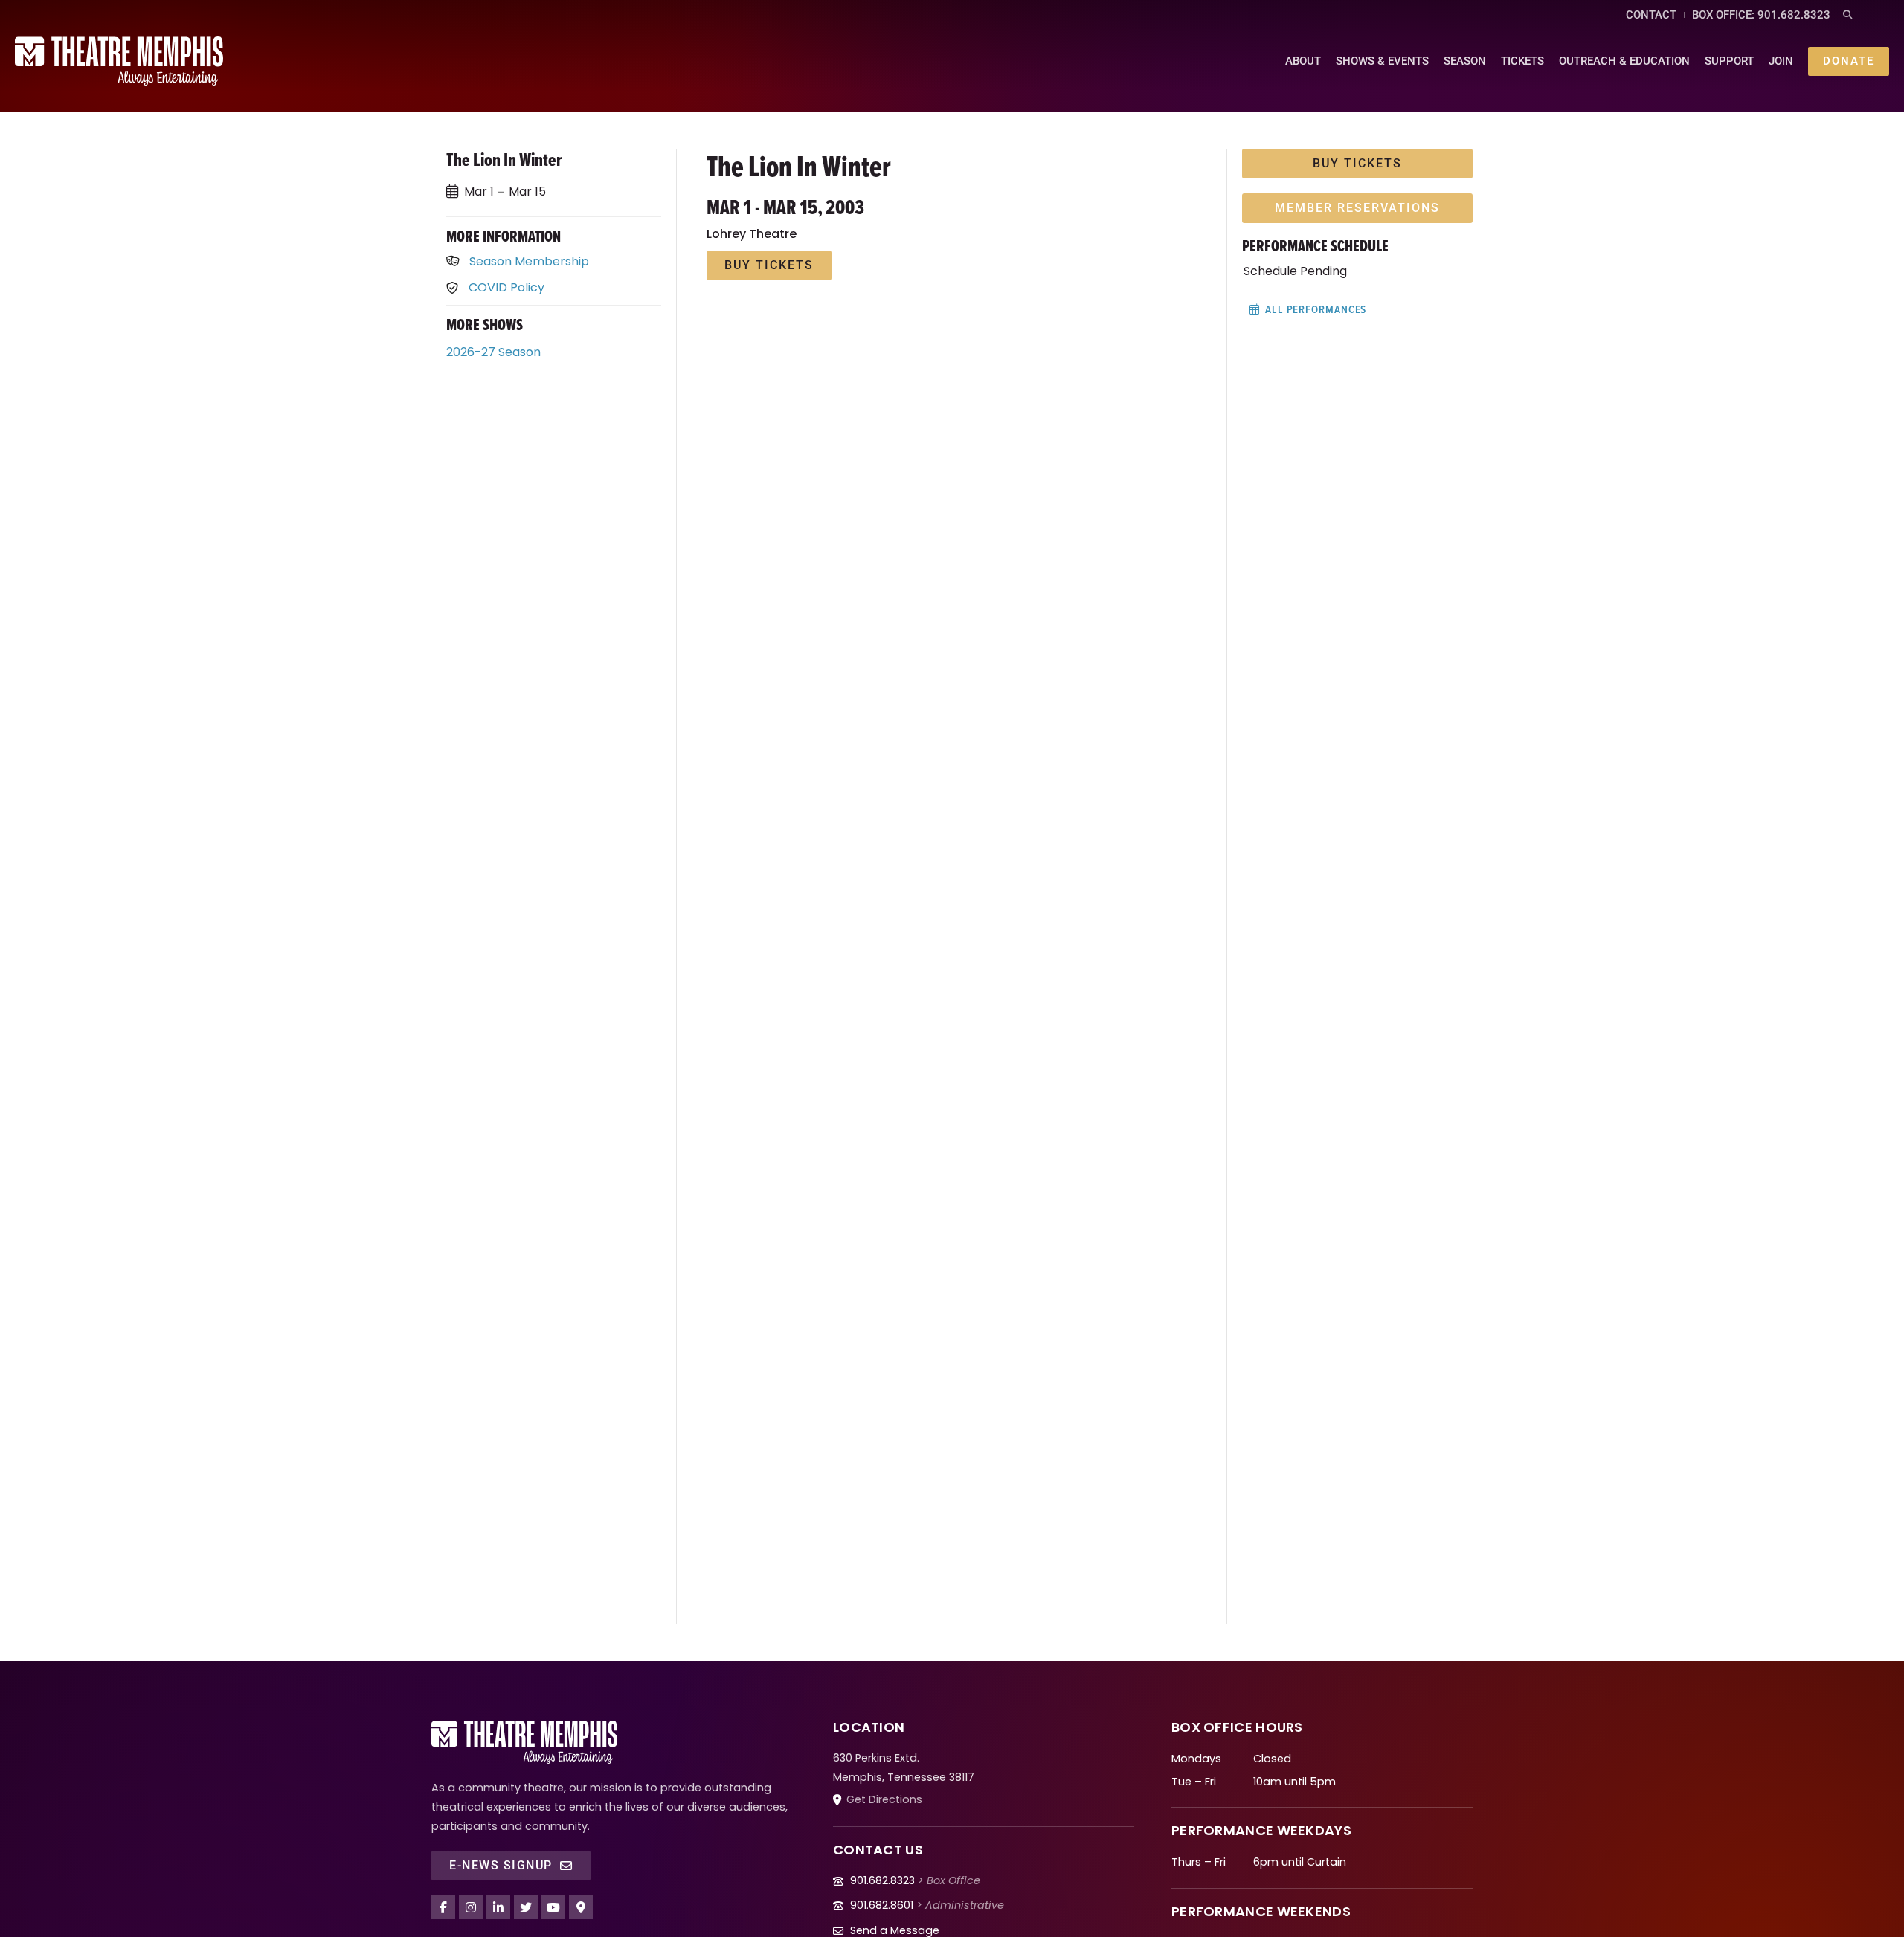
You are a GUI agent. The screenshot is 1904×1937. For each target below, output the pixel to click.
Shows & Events (1382, 61)
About (1303, 61)
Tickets (1522, 61)
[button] (1847, 15)
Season (1465, 61)
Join (1781, 61)
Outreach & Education (1624, 61)
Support (1729, 61)
